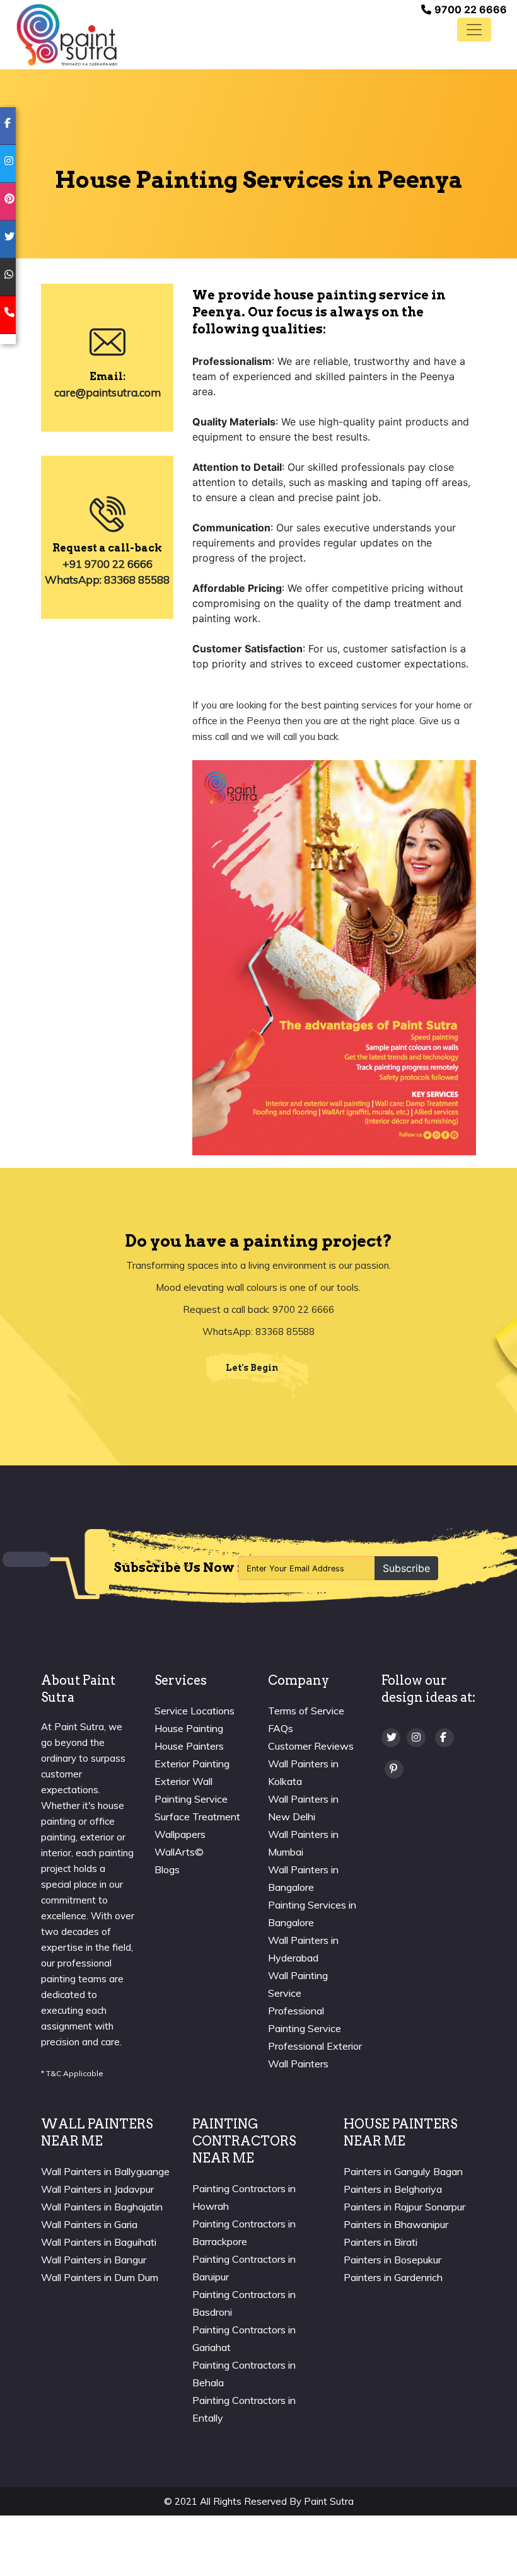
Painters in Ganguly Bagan (403, 2171)
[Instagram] (416, 1737)
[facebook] (8, 126)
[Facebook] (444, 1737)
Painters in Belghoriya (393, 2189)
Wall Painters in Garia (89, 2224)
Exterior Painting (192, 1764)
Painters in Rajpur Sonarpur (404, 2207)
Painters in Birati (380, 2242)
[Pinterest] (394, 1769)
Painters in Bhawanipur (396, 2224)
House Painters (189, 1746)
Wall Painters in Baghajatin (102, 2207)
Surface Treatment (197, 1816)
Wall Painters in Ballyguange (105, 2171)
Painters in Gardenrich (393, 2277)
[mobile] (8, 315)
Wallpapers (180, 1834)
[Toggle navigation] (474, 30)
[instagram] (8, 164)
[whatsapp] (8, 277)
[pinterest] (8, 202)
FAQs (281, 1728)
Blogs (167, 1869)
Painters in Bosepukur (392, 2260)
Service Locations (195, 1711)
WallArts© (179, 1852)
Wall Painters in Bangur (94, 2260)
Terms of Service (306, 1711)
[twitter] (8, 240)
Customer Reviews (311, 1746)
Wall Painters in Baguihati (99, 2242)
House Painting (189, 1728)
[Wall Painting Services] (67, 33)
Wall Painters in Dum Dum (100, 2277)
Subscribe (406, 1568)
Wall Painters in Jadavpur (97, 2189)
